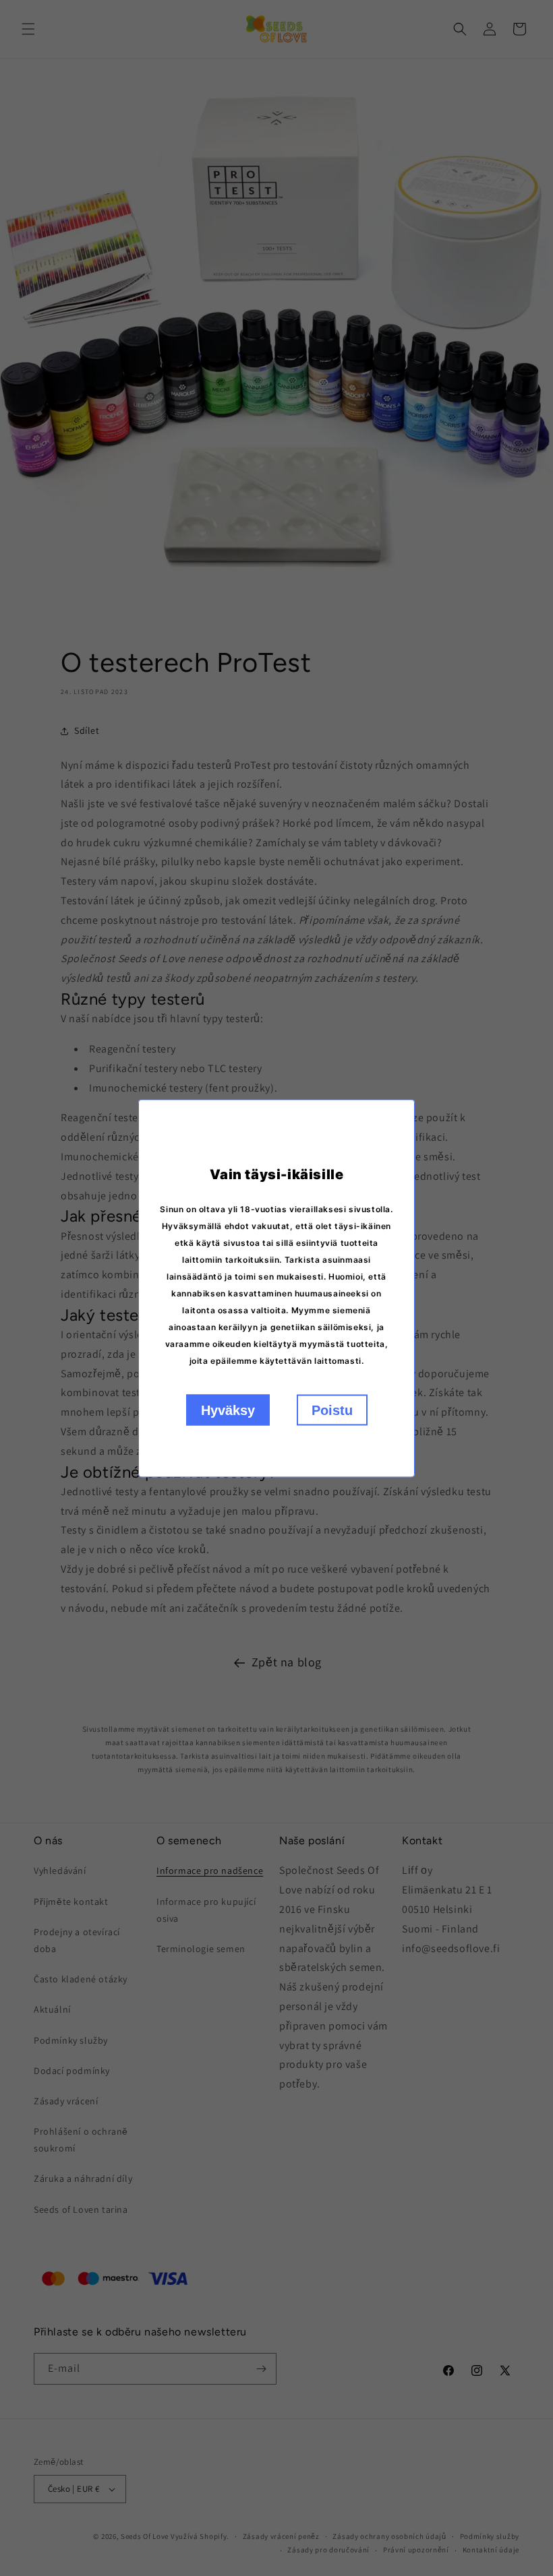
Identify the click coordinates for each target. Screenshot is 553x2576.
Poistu (332, 1410)
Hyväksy (228, 1410)
